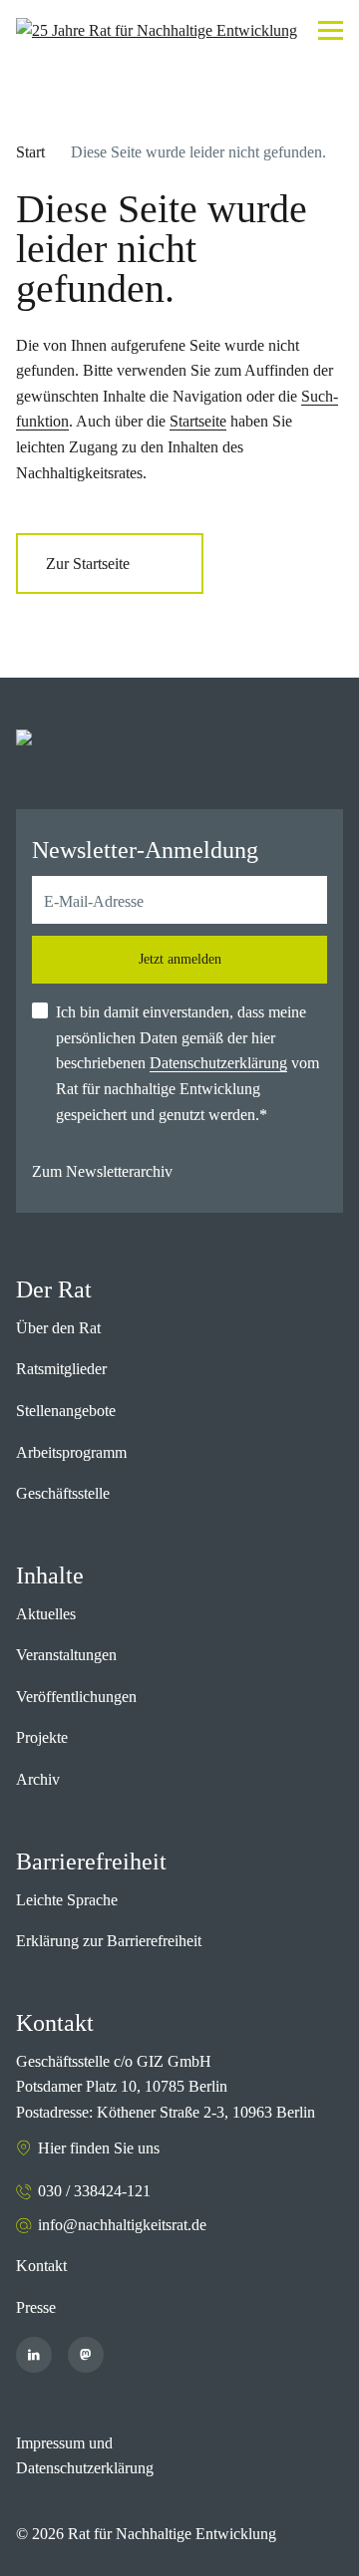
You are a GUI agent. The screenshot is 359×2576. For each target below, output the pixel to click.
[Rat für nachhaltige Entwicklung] (157, 31)
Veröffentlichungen (76, 1697)
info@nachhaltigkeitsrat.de (122, 2225)
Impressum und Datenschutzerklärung (85, 2456)
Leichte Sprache (67, 1900)
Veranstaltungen (66, 1655)
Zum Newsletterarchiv (102, 1171)
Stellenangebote (66, 1411)
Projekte (42, 1737)
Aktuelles (46, 1614)
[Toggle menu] (331, 30)
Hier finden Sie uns (99, 2148)
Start (30, 152)
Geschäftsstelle (63, 1493)
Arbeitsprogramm (71, 1452)
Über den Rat (58, 1328)
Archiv (38, 1779)
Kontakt (41, 2266)
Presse (36, 2307)
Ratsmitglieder (61, 1369)
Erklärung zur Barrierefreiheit (109, 1941)
